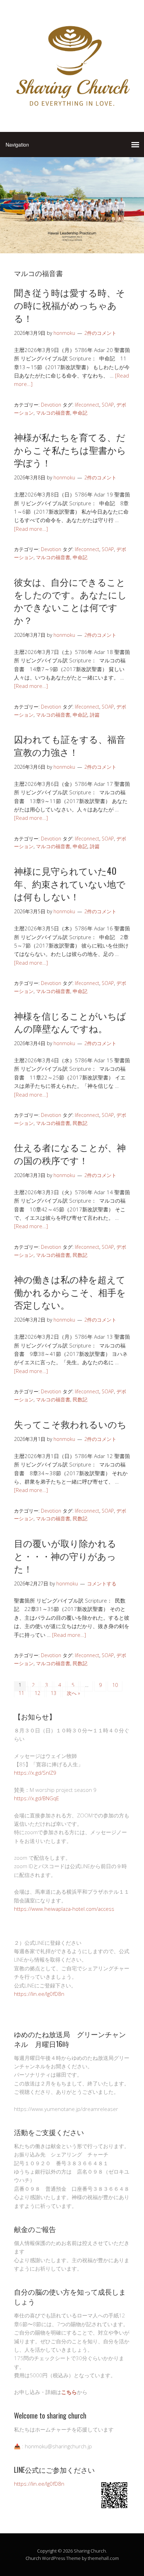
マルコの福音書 (53, 413)
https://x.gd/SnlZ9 (35, 1773)
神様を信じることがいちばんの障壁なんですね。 (70, 1022)
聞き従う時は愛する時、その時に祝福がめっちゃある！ (70, 305)
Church (33, 2558)
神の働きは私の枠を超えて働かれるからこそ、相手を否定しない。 (70, 1292)
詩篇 (95, 715)
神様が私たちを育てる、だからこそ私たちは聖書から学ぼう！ (70, 450)
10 (115, 1685)
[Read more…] (31, 529)
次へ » (73, 1693)
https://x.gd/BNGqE (37, 1798)
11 (21, 1693)
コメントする (102, 1583)
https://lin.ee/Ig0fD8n (39, 1994)
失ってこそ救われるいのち (70, 1424)
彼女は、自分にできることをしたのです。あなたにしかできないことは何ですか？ (70, 601)
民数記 (80, 1123)
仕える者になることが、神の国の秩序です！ (70, 1153)
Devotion (51, 405)
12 (37, 1693)
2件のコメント (100, 333)
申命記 (80, 413)
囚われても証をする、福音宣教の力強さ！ (70, 745)
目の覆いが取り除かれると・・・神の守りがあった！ (65, 1556)
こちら (69, 2392)
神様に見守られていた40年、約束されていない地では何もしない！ (70, 884)
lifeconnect (87, 405)
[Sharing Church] (72, 110)
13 (53, 1693)
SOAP (108, 405)
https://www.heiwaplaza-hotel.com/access (64, 1909)
